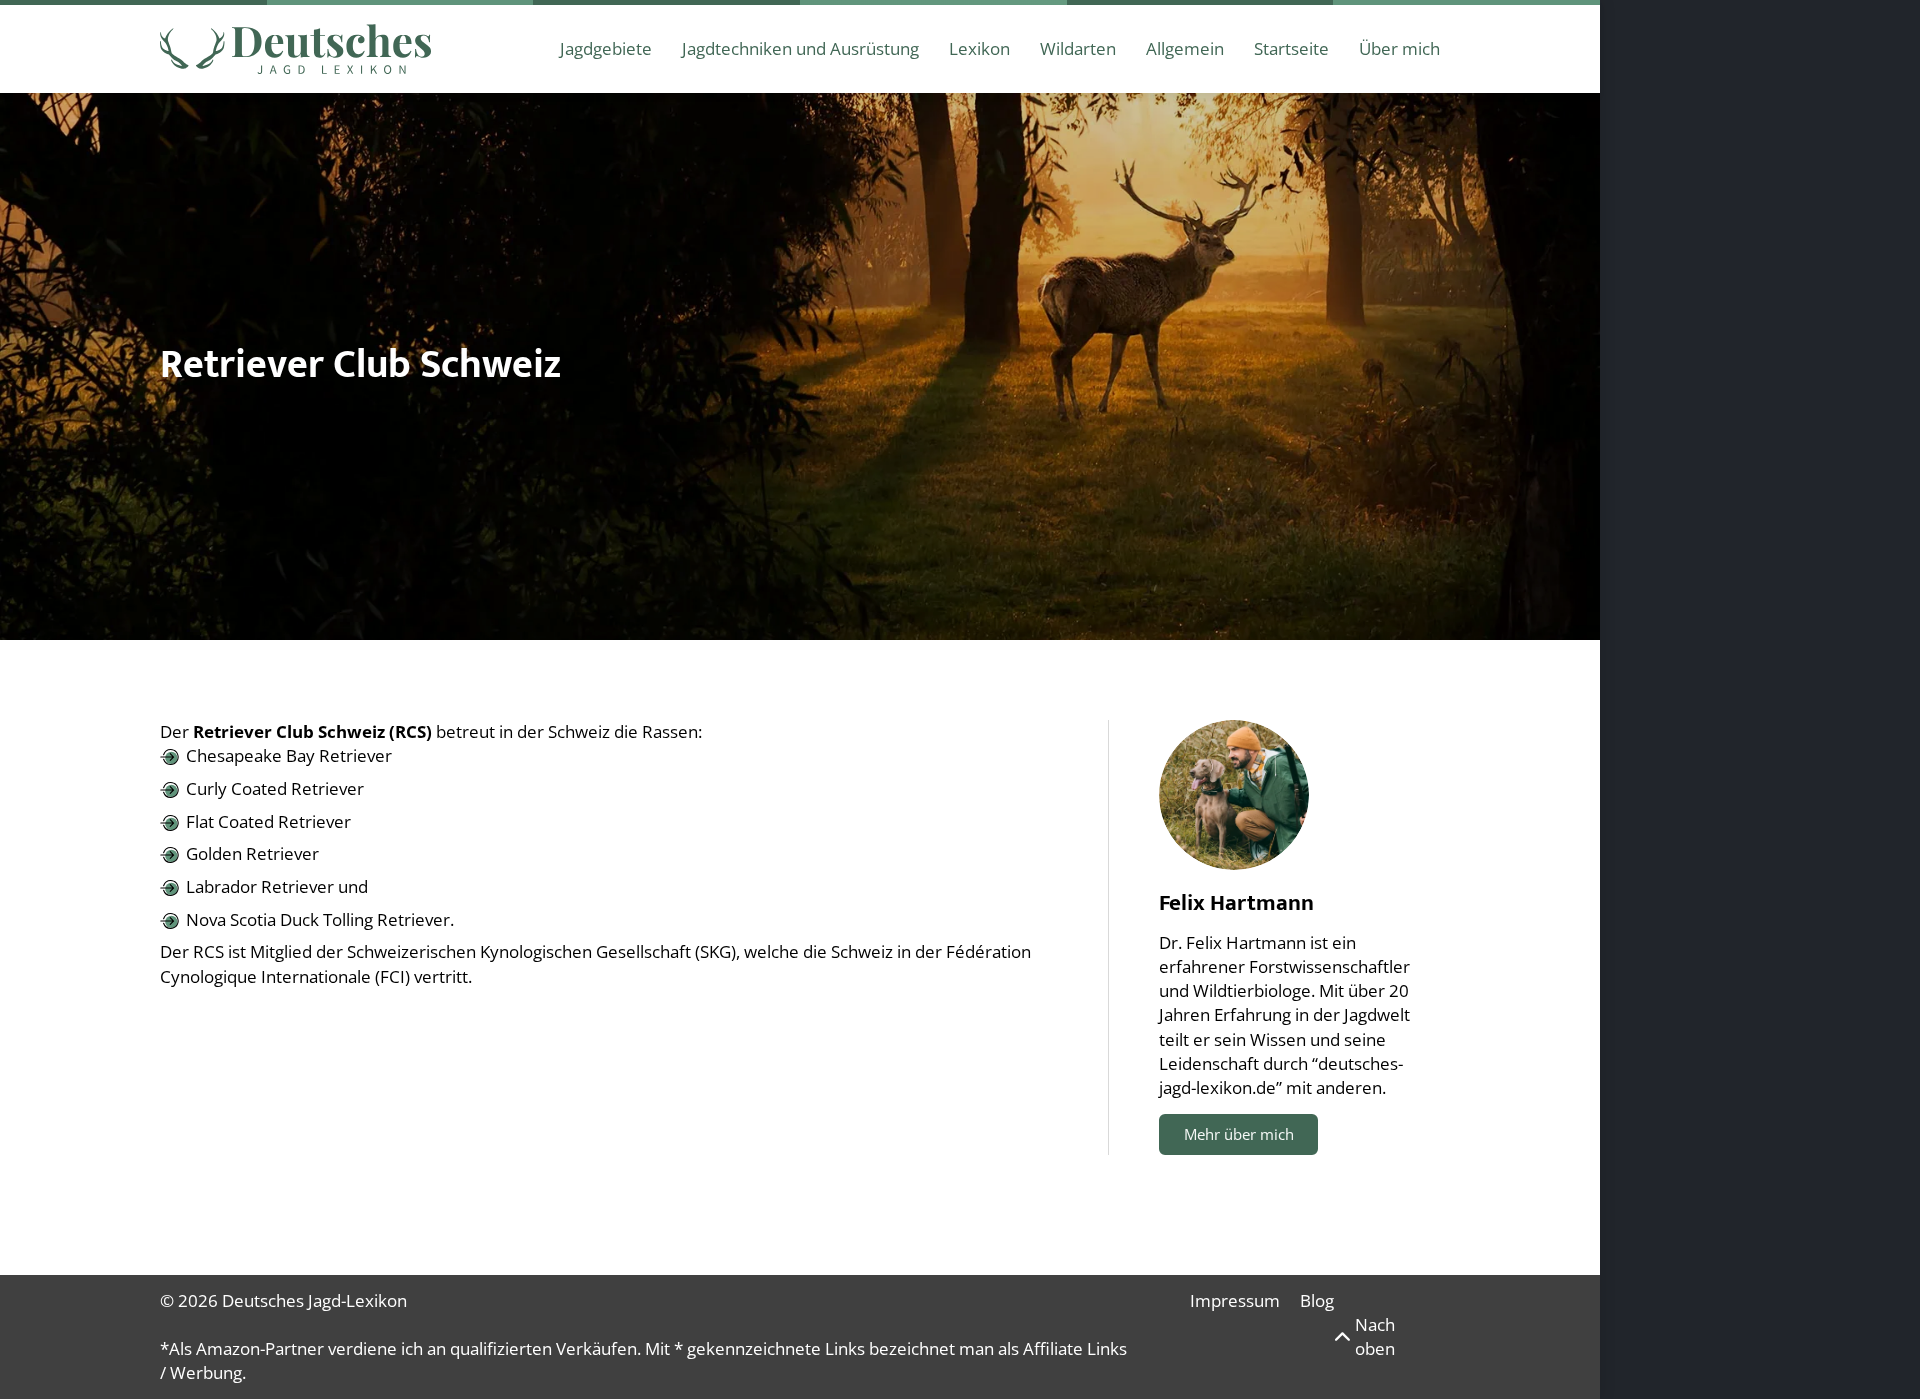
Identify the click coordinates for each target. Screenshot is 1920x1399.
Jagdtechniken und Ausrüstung (800, 48)
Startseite (1291, 48)
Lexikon (979, 48)
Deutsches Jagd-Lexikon (314, 1300)
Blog (1317, 1300)
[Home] (295, 49)
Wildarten (1078, 48)
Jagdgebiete (606, 48)
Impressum (1235, 1300)
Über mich (1399, 48)
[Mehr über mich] (1234, 795)
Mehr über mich (1239, 1134)
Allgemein (1185, 48)
